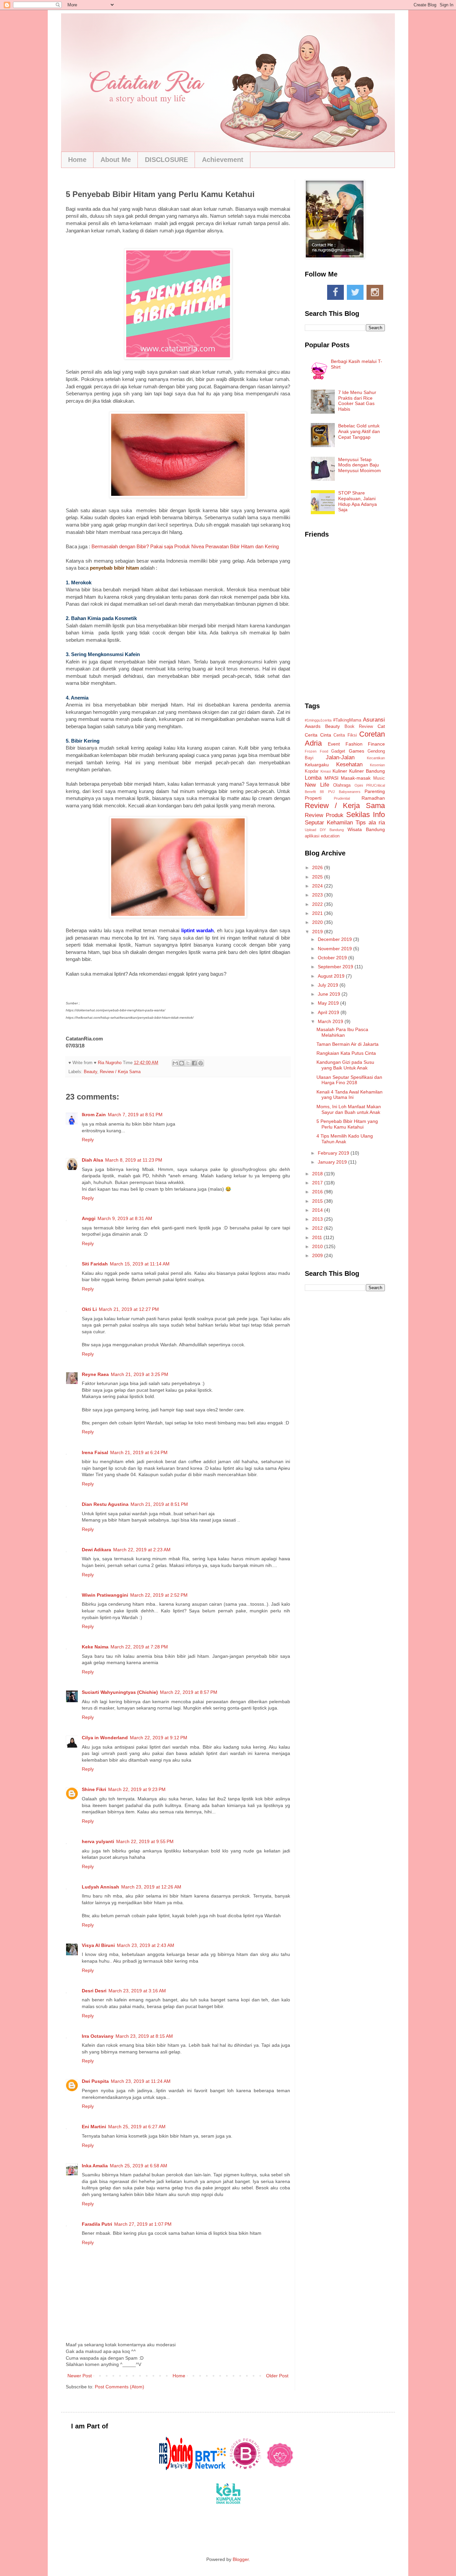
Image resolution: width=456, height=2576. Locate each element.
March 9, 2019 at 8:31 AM (125, 1218)
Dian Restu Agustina (105, 1504)
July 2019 (329, 985)
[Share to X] (188, 1063)
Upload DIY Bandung (324, 830)
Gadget (338, 751)
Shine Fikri (94, 1789)
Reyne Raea (95, 1374)
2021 (318, 913)
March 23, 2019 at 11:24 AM (141, 2081)
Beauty (90, 1072)
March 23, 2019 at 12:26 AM (151, 1887)
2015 (318, 1201)
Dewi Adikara (96, 1550)
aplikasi (312, 836)
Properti (313, 798)
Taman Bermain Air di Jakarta (348, 1044)
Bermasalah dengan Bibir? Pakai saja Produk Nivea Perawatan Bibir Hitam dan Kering (185, 546)
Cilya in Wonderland (105, 1738)
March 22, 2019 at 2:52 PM (159, 1595)
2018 (318, 1174)
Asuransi (374, 720)
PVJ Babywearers (344, 792)
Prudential (342, 798)
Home (77, 160)
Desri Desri (94, 1991)
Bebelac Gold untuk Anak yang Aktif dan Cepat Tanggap (359, 431)
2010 (318, 1246)
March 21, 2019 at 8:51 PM (159, 1504)
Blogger (241, 2559)
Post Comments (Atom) (120, 2387)
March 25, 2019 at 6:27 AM (137, 2127)
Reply (88, 1140)
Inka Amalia (95, 2166)
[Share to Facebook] (194, 1063)
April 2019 (329, 1012)
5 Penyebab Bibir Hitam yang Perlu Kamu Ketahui (347, 1124)
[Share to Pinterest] (201, 1063)
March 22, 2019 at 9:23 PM (137, 1789)
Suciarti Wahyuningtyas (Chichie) (120, 1692)
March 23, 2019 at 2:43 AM (146, 1945)
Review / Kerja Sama (120, 1072)
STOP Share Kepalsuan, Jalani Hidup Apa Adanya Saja (358, 501)
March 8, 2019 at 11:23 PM (134, 1160)
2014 (318, 1210)
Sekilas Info (366, 815)
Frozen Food (316, 751)
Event (334, 744)
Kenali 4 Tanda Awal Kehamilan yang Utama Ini (350, 1095)
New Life (317, 785)
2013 (318, 1219)
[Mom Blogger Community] (280, 2468)
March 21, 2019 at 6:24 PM (139, 1452)
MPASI (331, 778)
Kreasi (326, 771)
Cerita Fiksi (345, 735)
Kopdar (312, 771)
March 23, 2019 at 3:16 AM (137, 1991)
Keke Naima (95, 1647)
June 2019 (330, 994)
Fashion (354, 744)
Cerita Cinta (318, 735)
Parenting (375, 791)
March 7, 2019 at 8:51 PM (135, 1115)
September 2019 (336, 967)
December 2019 (335, 939)
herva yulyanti (98, 1841)
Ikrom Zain (94, 1115)
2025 (318, 877)
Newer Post (80, 2376)
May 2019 (329, 1003)
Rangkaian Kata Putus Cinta (346, 1053)
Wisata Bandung (366, 829)
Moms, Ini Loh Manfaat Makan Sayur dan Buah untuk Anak (349, 1109)
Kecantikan (376, 758)
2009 (318, 1255)
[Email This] (175, 1063)
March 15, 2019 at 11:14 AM (140, 1264)
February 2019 (334, 1153)
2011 (318, 1237)
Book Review (359, 727)
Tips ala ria (370, 823)
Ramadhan (373, 798)
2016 (318, 1192)
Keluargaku (317, 765)
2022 (318, 904)
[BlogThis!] (182, 1063)
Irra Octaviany (98, 2036)
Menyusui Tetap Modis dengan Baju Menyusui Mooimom (360, 465)
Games (357, 751)
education (330, 836)
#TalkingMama (347, 720)
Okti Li (89, 1309)
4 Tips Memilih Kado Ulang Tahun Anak (345, 1139)
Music (379, 778)
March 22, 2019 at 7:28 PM (139, 1647)
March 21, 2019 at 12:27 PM (129, 1309)
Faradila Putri (97, 2224)
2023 (318, 895)
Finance (376, 744)
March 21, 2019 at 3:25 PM (140, 1374)
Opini (359, 785)
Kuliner (340, 771)
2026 (318, 867)
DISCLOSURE (166, 160)
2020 (318, 922)
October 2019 (333, 958)
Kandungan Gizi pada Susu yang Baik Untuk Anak (345, 1065)
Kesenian (377, 765)
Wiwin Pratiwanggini (105, 1595)
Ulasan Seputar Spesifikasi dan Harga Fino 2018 (349, 1080)
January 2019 (333, 1162)
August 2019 (332, 976)
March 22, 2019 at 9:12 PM (159, 1738)
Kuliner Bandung (367, 771)
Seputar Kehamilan (329, 823)
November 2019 (335, 949)
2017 (318, 1183)
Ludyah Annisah (100, 1887)
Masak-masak (356, 778)
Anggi (89, 1218)
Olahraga (342, 785)
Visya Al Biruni (98, 1945)
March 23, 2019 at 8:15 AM (144, 2036)
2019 (318, 932)
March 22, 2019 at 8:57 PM (189, 1692)
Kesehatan (349, 764)
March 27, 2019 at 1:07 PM (143, 2224)
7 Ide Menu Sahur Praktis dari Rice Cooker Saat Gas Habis (357, 401)
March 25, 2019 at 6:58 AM (139, 2166)
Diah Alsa (92, 1160)
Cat (381, 726)
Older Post (277, 2376)
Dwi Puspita (95, 2081)
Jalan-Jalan (340, 757)
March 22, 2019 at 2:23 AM (142, 1550)
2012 (318, 1228)
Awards (313, 726)
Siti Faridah (95, 1264)
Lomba (313, 778)
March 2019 (331, 1021)
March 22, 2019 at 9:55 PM (145, 1841)
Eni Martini (94, 2127)
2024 (318, 886)
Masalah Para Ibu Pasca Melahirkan (342, 1032)
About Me (116, 160)
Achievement (223, 160)
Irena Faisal (95, 1452)
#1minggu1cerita (318, 720)
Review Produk (324, 815)
